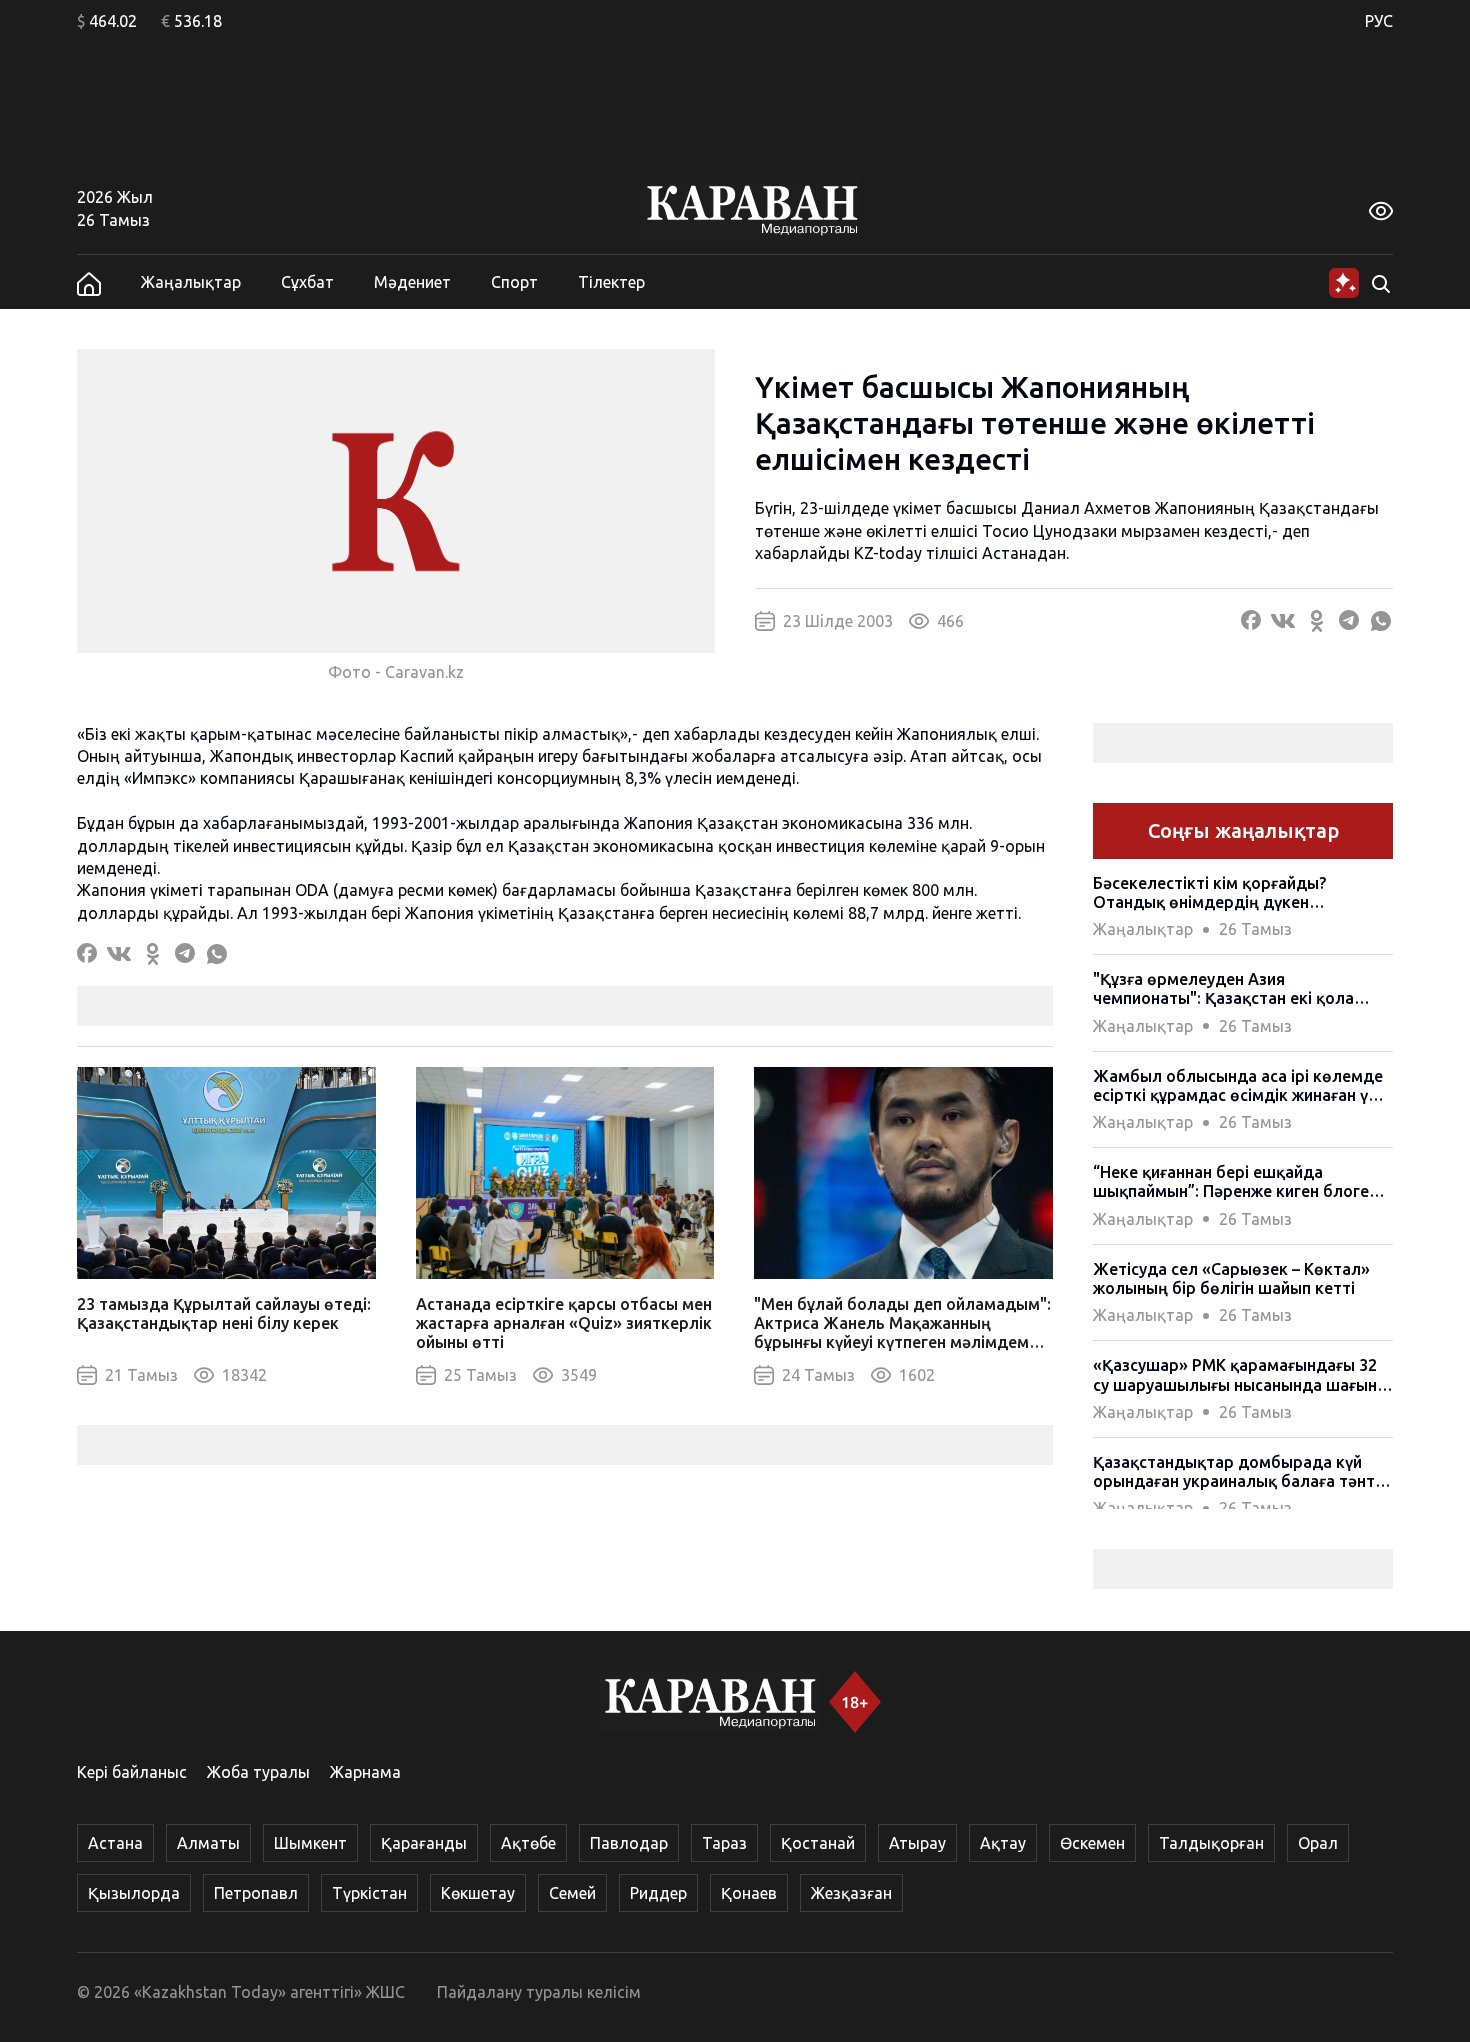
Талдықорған (1211, 1843)
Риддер (658, 1893)
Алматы (208, 1843)
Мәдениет (412, 282)
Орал (1318, 1843)
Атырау (917, 1843)
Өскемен (1092, 1843)
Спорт (514, 282)
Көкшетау (478, 1893)
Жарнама (365, 1772)
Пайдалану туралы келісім (539, 1992)
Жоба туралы (258, 1772)
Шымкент (310, 1843)
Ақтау (1003, 1843)
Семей (572, 1893)
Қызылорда (134, 1893)
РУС (1379, 21)
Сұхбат (307, 282)
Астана (115, 1843)
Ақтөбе (528, 1843)
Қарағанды (424, 1843)
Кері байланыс (132, 1772)
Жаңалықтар (191, 282)
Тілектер (611, 282)
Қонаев (749, 1893)
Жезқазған (851, 1893)
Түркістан (369, 1893)
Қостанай (818, 1843)
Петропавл (256, 1893)
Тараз (724, 1843)
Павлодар (629, 1843)
